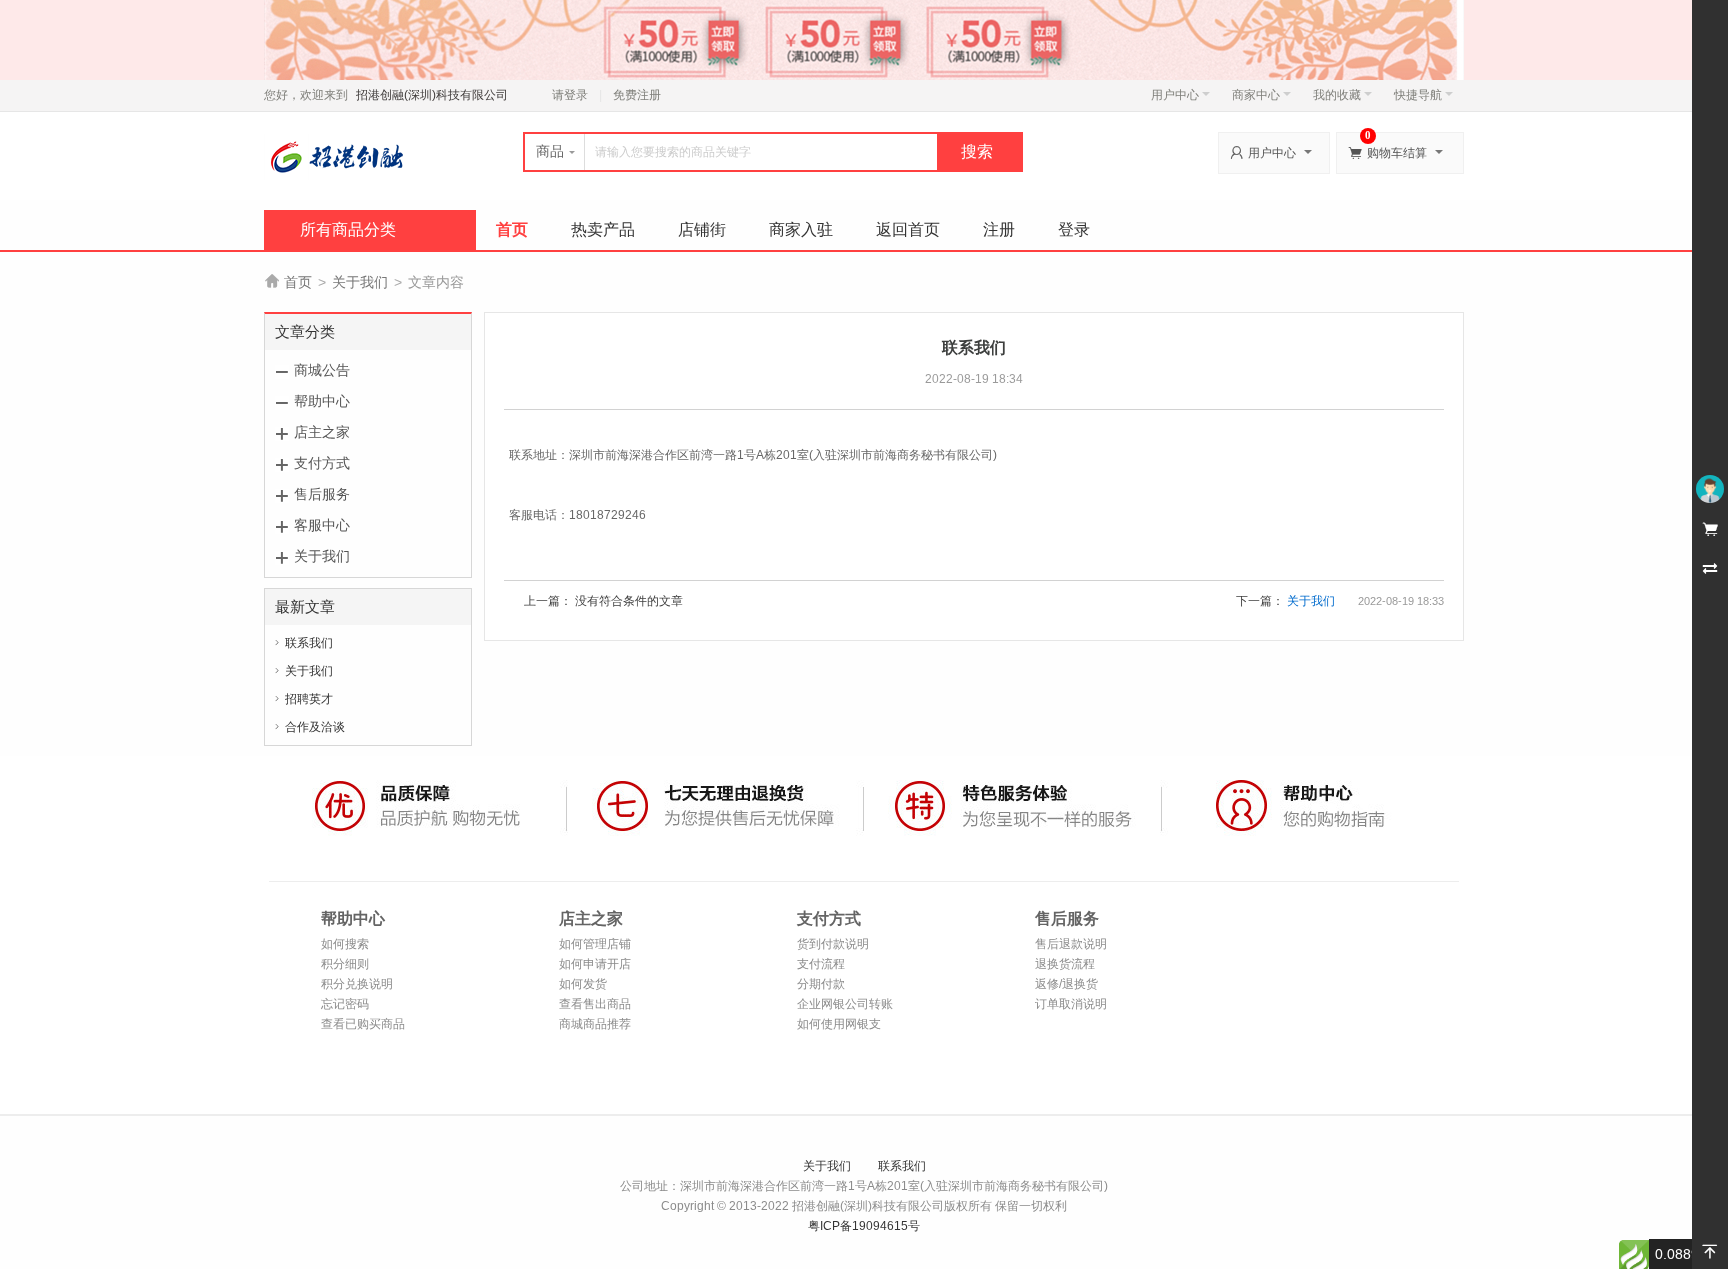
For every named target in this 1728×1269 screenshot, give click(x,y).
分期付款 (821, 984)
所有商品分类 (348, 229)
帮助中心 (322, 401)
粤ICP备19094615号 (864, 1226)
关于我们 (360, 282)
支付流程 (821, 964)
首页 (512, 229)
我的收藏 (1337, 95)
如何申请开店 (595, 964)
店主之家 (322, 432)
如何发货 (583, 984)
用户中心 (1175, 95)
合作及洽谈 (315, 727)
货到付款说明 (833, 944)
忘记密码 (345, 1004)
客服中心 (322, 525)
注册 (999, 229)
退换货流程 (1065, 964)
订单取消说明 (1071, 1004)
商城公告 (322, 370)
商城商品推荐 (595, 1024)
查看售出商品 (595, 1004)
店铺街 (702, 229)
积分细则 (345, 964)
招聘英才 (309, 699)
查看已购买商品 (363, 1024)
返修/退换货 (1066, 984)
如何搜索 (345, 944)
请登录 (570, 95)
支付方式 (322, 463)
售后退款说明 (1071, 944)
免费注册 (637, 95)
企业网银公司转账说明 (845, 1005)
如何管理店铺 (595, 944)
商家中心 (1256, 95)
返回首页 (908, 229)
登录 (1074, 229)
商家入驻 (801, 229)
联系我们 (309, 643)
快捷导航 (1418, 95)
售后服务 (322, 494)
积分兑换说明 (357, 984)
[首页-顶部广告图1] (864, 39)
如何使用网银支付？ (839, 1025)
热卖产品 (603, 229)
